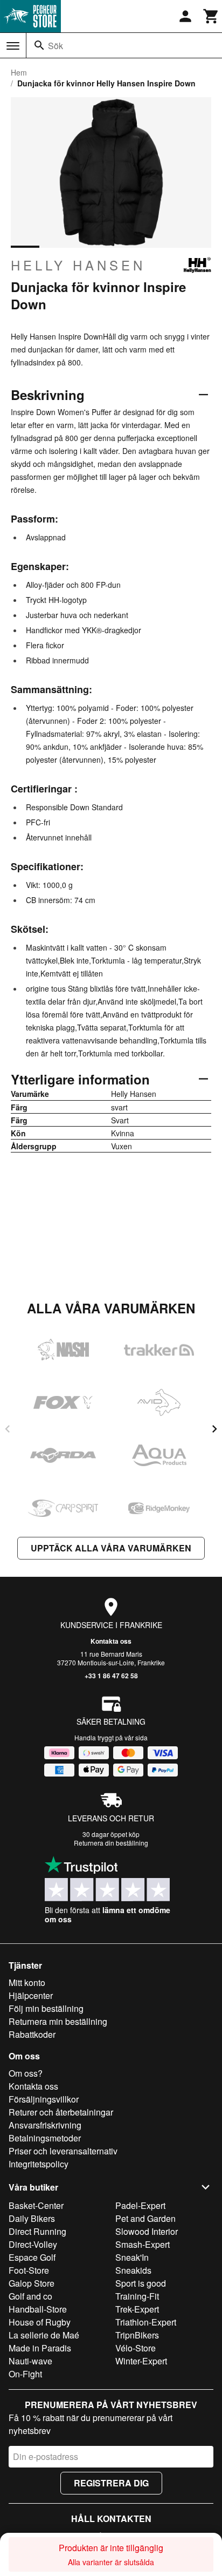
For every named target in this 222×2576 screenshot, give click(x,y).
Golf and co (30, 2296)
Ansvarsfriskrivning (45, 2125)
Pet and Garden (145, 2218)
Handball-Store (38, 2309)
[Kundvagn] (211, 16)
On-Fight (25, 2374)
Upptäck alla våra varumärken (111, 1548)
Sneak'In (132, 2257)
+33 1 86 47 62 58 (111, 1676)
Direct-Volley (33, 2244)
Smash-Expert (143, 2244)
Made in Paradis (40, 2348)
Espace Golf (32, 2257)
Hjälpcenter (31, 1995)
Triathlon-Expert (146, 2322)
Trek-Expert (137, 2309)
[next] (214, 1429)
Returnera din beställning (111, 1843)
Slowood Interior (147, 2231)
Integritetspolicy (39, 2164)
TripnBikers (137, 2335)
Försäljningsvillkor (44, 2099)
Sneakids (133, 2270)
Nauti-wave (30, 2361)
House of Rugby (40, 2322)
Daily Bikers (32, 2218)
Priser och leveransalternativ (63, 2151)
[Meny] (13, 46)
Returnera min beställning (58, 2021)
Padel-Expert (140, 2205)
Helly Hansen (78, 265)
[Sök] (39, 45)
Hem (19, 72)
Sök (55, 46)
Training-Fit (137, 2296)
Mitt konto (27, 1982)
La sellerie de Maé (44, 2335)
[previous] (8, 1429)
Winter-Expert (141, 2361)
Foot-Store (29, 2270)
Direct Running (37, 2231)
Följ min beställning (46, 2008)
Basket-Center (36, 2205)
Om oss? (26, 2073)
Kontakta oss (111, 1641)
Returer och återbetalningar (61, 2112)
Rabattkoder (32, 2034)
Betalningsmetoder (45, 2138)
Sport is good (141, 2283)
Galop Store (32, 2283)
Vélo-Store (136, 2348)
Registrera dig (111, 2483)
